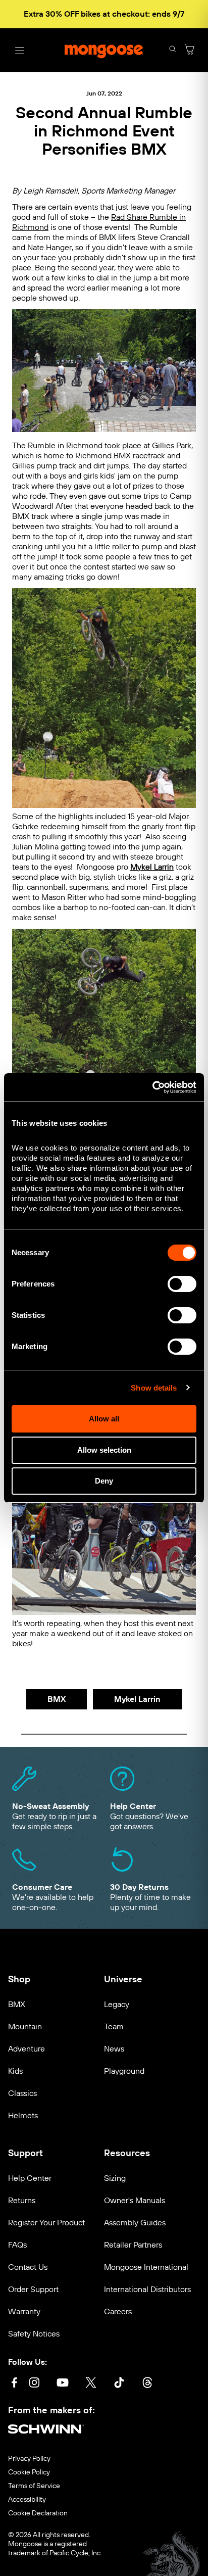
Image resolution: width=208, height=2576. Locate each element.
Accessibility (27, 2500)
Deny (104, 1481)
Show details (154, 1388)
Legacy (117, 2004)
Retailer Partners (133, 2245)
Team (114, 2026)
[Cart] (190, 50)
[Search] (173, 50)
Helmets (23, 2115)
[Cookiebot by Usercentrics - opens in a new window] (152, 1087)
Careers (118, 2311)
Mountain (25, 2026)
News (114, 2049)
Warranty (24, 2311)
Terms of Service (34, 2486)
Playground (124, 2071)
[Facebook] (14, 2384)
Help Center (30, 2178)
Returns (22, 2200)
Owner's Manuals (135, 2200)
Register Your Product (46, 2223)
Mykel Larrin (137, 1699)
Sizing (115, 2178)
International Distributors (147, 2289)
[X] (91, 2384)
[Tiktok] (119, 2384)
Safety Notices (34, 2334)
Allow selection (104, 1450)
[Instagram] (34, 2384)
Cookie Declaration (38, 2513)
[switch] (182, 1284)
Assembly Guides (135, 2223)
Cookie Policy (29, 2472)
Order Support (33, 2289)
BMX (57, 1699)
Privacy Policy (29, 2459)
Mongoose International (146, 2267)
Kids (15, 2071)
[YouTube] (63, 2384)
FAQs (17, 2245)
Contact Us (28, 2267)
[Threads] (147, 2384)
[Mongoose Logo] (104, 51)
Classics (22, 2093)
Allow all (104, 1419)
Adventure (27, 2049)
